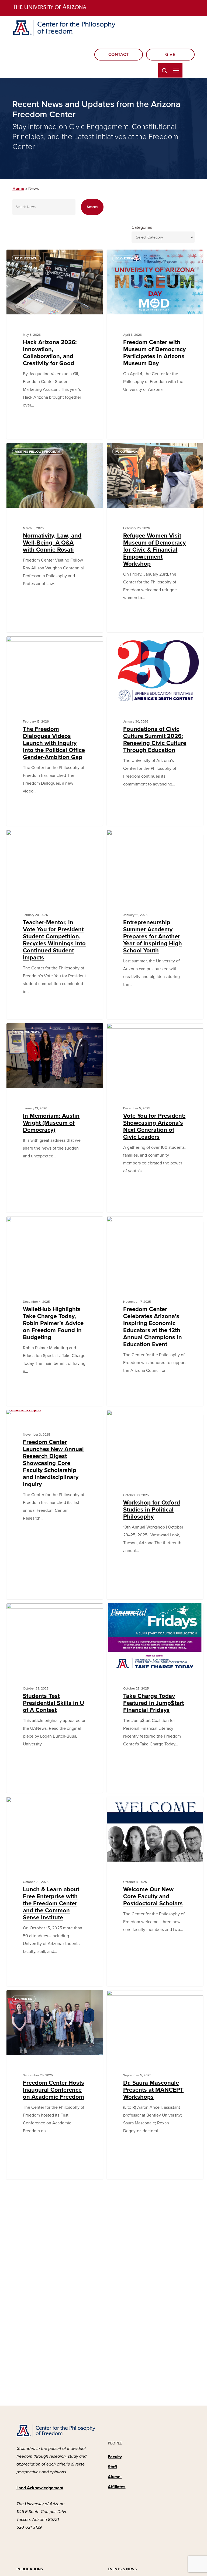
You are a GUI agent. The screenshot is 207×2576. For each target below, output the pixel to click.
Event (20, 1805)
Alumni (115, 2477)
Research (23, 1419)
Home (18, 189)
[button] (176, 70)
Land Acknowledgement (40, 2488)
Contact (119, 55)
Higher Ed (124, 1419)
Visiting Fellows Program (38, 452)
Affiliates (117, 2487)
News (20, 645)
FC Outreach (26, 258)
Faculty (115, 2457)
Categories (142, 227)
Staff (112, 2467)
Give (170, 55)
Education (125, 645)
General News (27, 1032)
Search (92, 207)
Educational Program (135, 838)
